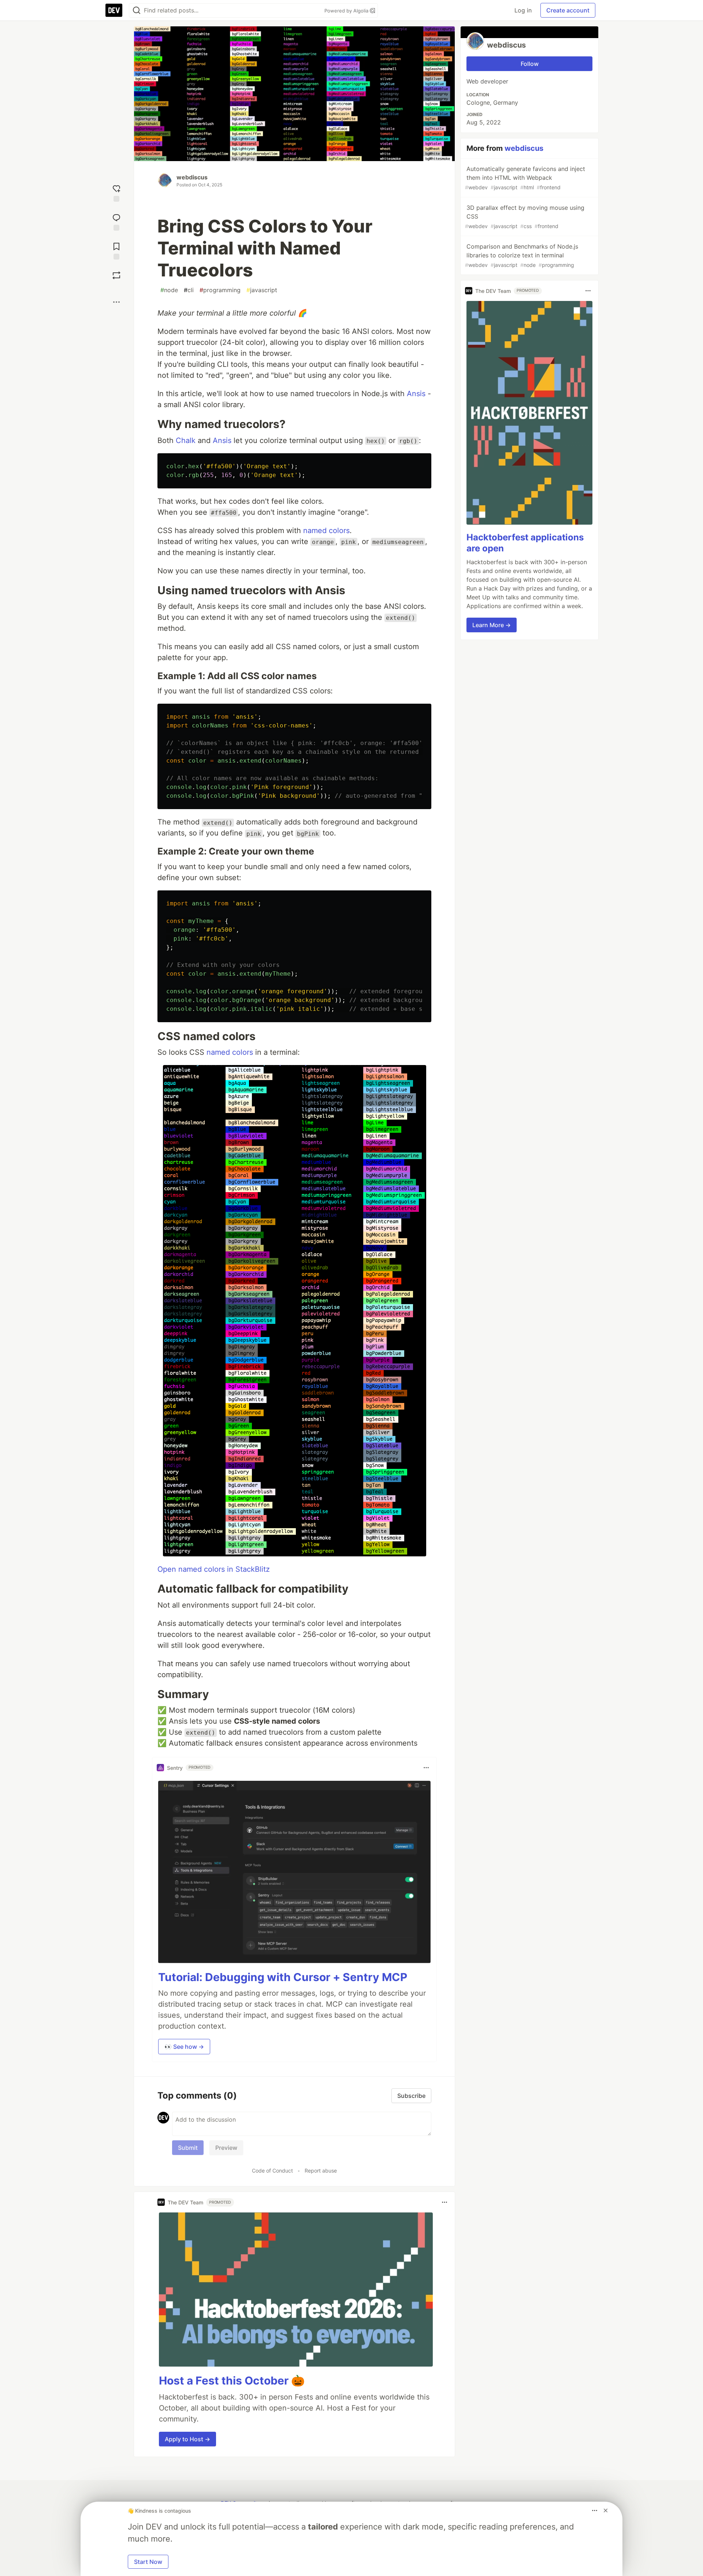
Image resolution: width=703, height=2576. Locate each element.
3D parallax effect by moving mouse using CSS (525, 217)
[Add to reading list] (116, 250)
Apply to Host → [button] (187, 2439)
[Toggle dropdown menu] (426, 1768)
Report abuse (321, 2171)
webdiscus (192, 177)
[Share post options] (116, 302)
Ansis (416, 394)
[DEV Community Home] (114, 10)
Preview (226, 2148)
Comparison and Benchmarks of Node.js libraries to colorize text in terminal (522, 255)
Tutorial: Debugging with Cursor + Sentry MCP (283, 1977)
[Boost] (116, 275)
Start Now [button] (148, 2562)
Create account (568, 10)
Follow (530, 64)
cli (189, 290)
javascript (262, 290)
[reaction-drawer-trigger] (116, 192)
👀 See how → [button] (184, 2047)
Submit (188, 2148)
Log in (523, 10)
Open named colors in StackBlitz (214, 1569)
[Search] (137, 10)
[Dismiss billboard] (606, 2510)
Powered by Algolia (347, 11)
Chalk (186, 440)
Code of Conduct (272, 2171)
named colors (326, 531)
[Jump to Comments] (116, 221)
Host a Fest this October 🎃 (232, 2380)
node (169, 290)
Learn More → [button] (492, 625)
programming (220, 290)
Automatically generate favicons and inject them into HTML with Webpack (525, 178)
